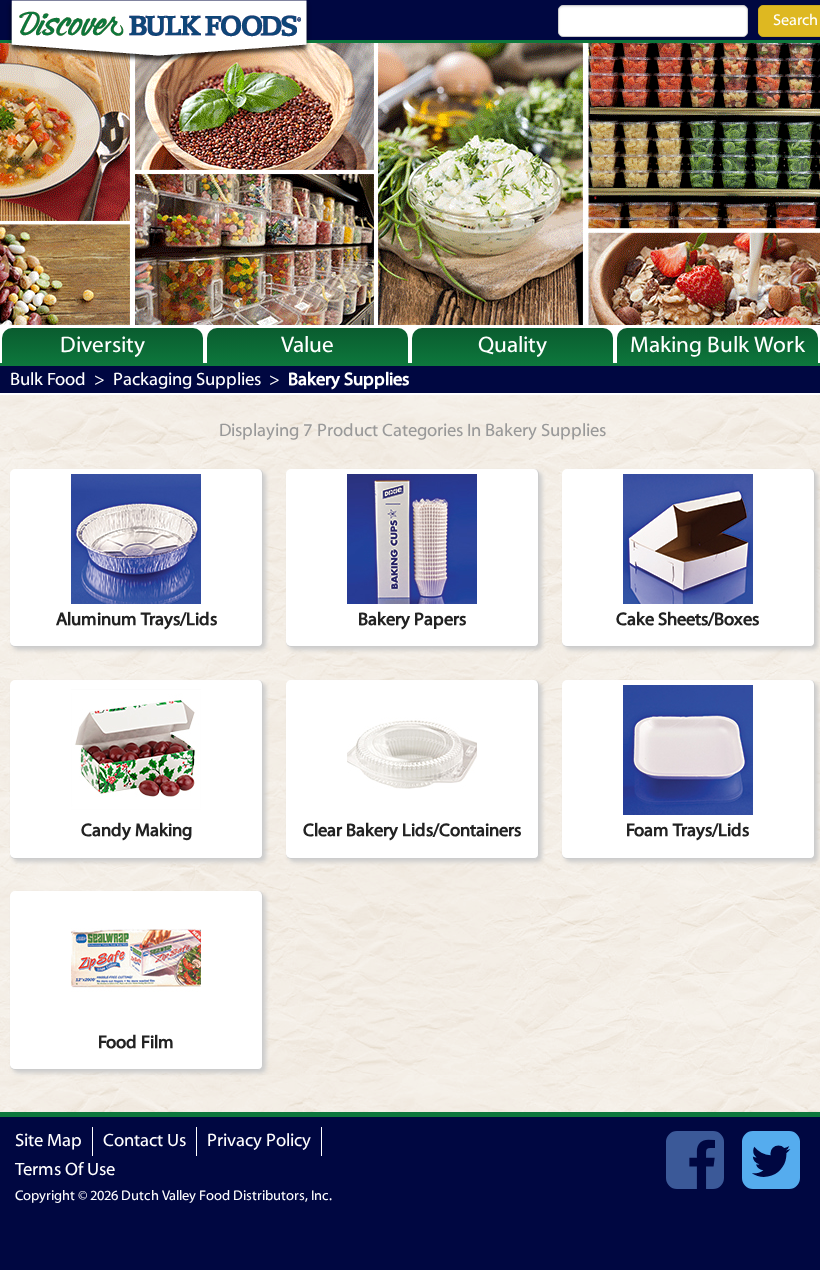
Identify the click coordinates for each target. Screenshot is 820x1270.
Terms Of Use (65, 1169)
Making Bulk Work (717, 345)
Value (307, 345)
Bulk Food (48, 379)
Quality (512, 345)
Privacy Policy (259, 1140)
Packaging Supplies (187, 379)
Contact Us (144, 1140)
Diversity (102, 345)
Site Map (48, 1140)
